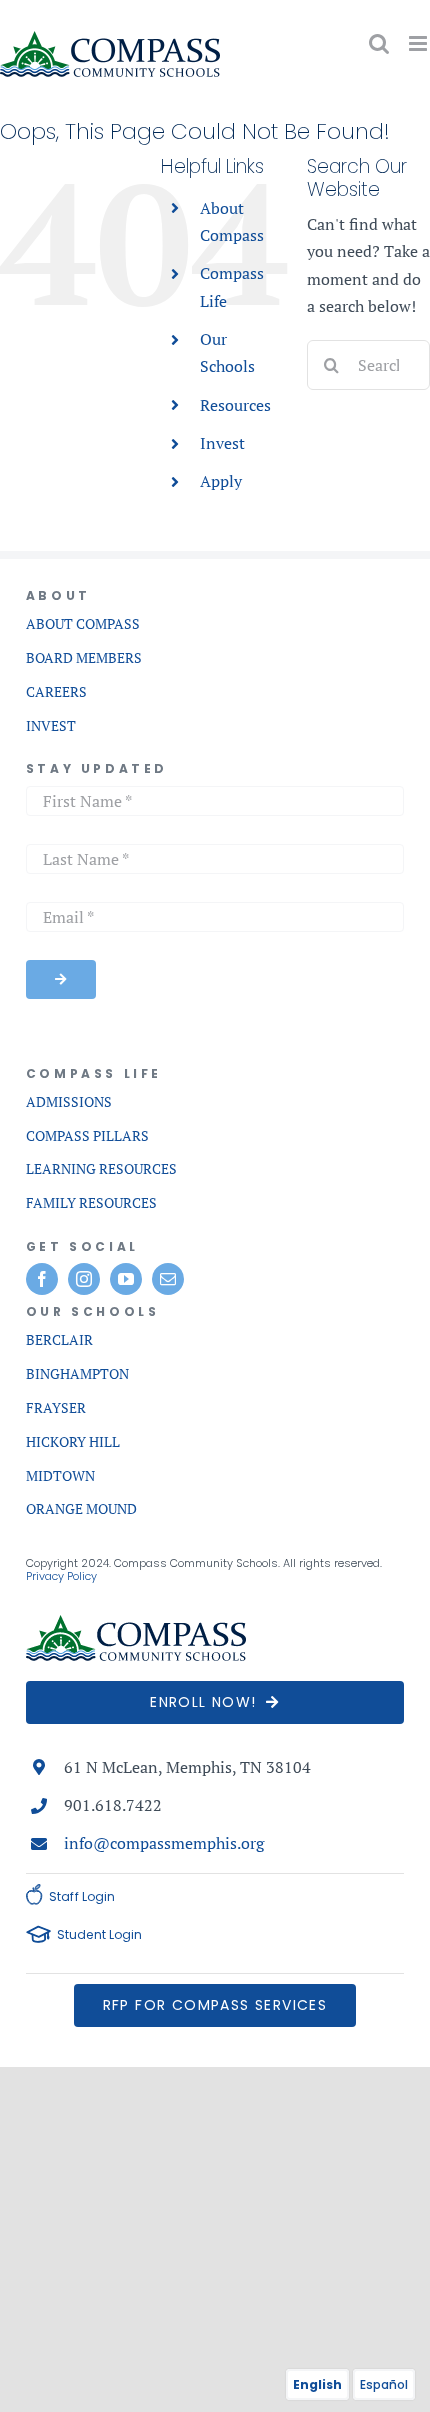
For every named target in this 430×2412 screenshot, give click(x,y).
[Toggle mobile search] (379, 43)
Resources (235, 405)
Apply (221, 481)
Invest (222, 443)
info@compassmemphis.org (164, 1843)
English (317, 2384)
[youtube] (126, 1279)
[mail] (168, 1279)
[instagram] (84, 1279)
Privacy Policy (61, 1576)
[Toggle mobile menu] (419, 43)
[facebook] (42, 1279)
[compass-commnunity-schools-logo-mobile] (136, 1623)
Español (384, 2384)
